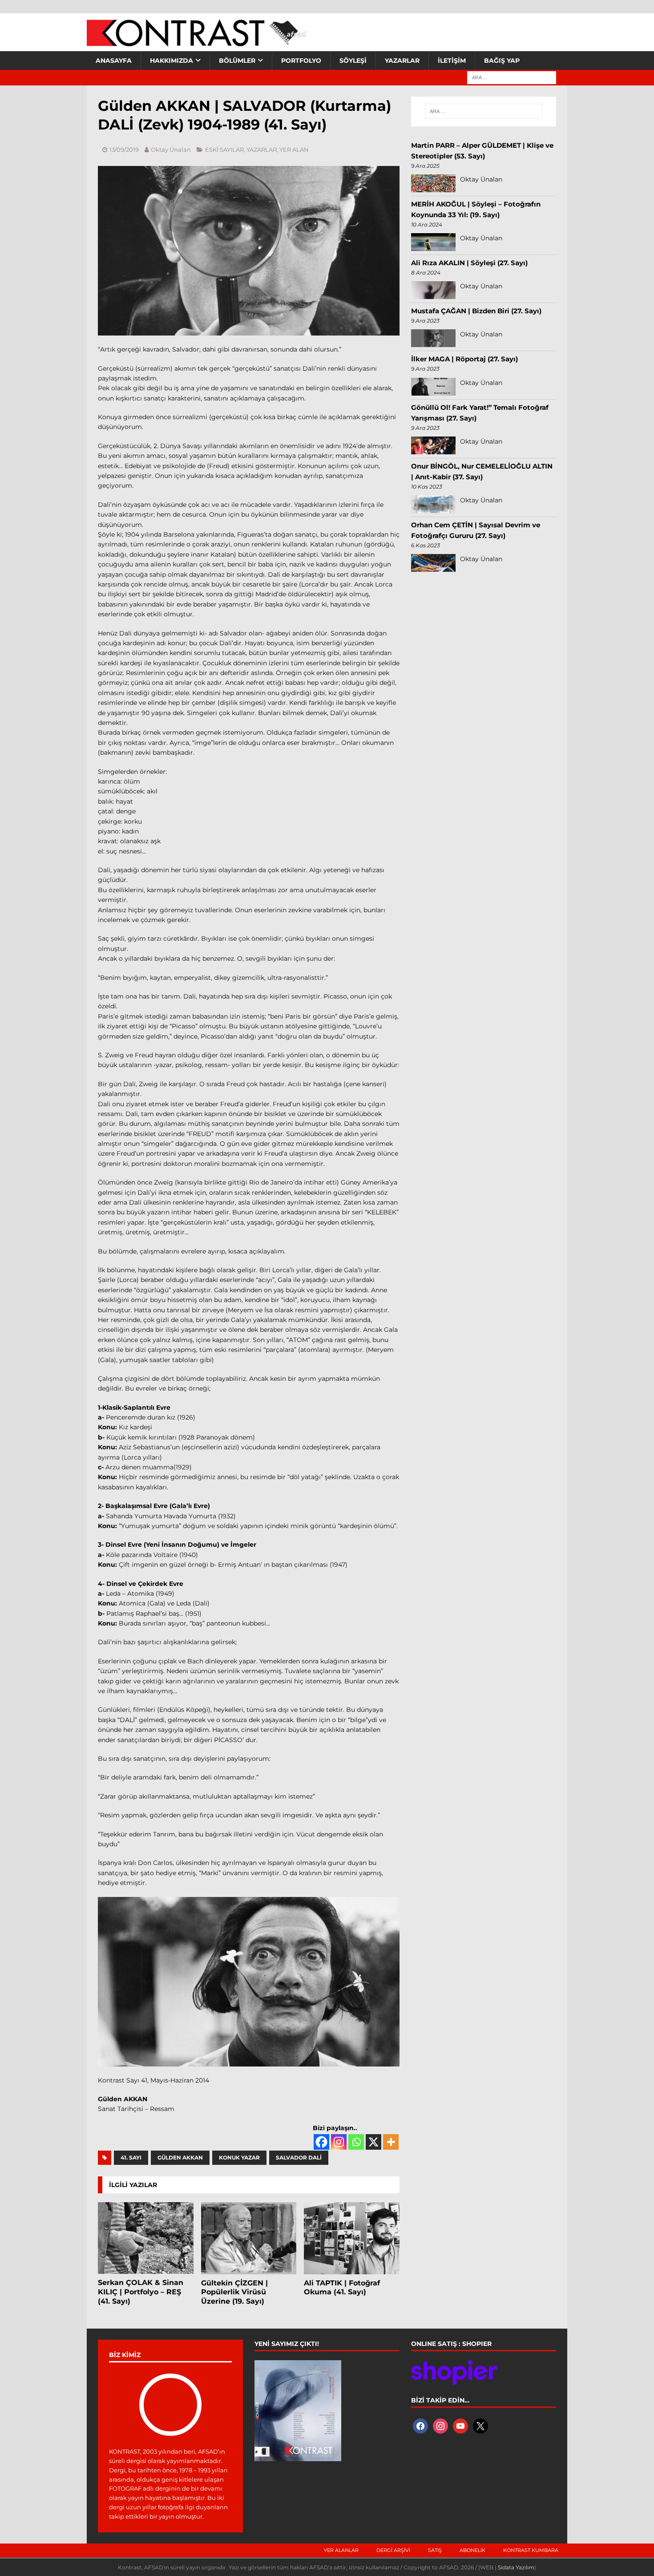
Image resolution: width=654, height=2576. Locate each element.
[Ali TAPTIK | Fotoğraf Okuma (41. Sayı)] (352, 2238)
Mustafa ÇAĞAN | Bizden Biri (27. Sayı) (476, 311)
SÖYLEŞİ (353, 61)
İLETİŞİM (452, 61)
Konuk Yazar (239, 2157)
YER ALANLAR (341, 2550)
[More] (391, 2142)
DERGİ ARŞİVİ (393, 2550)
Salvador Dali (299, 2157)
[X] (373, 2142)
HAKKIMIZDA (172, 61)
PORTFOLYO (301, 61)
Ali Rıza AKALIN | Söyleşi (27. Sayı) (469, 263)
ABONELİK (472, 2550)
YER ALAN (294, 150)
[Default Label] (460, 2426)
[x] (480, 2426)
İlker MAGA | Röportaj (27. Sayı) (464, 359)
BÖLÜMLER (237, 61)
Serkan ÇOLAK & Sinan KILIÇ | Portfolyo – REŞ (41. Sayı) (141, 2292)
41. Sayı (131, 2157)
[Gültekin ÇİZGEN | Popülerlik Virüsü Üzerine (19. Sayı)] (249, 2238)
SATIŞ (435, 2550)
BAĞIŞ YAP (502, 61)
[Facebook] (321, 2142)
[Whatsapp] (356, 2142)
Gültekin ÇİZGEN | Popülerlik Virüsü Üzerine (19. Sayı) (234, 2292)
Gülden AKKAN (180, 2157)
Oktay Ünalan (171, 150)
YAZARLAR (402, 61)
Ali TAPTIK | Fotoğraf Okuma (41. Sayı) (342, 2288)
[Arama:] (512, 77)
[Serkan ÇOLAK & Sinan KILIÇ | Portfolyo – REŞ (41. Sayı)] (146, 2238)
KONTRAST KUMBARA (531, 2550)
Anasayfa (114, 61)
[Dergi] (198, 42)
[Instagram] (339, 2142)
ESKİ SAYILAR (224, 150)
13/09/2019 (124, 150)
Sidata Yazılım (516, 2567)
